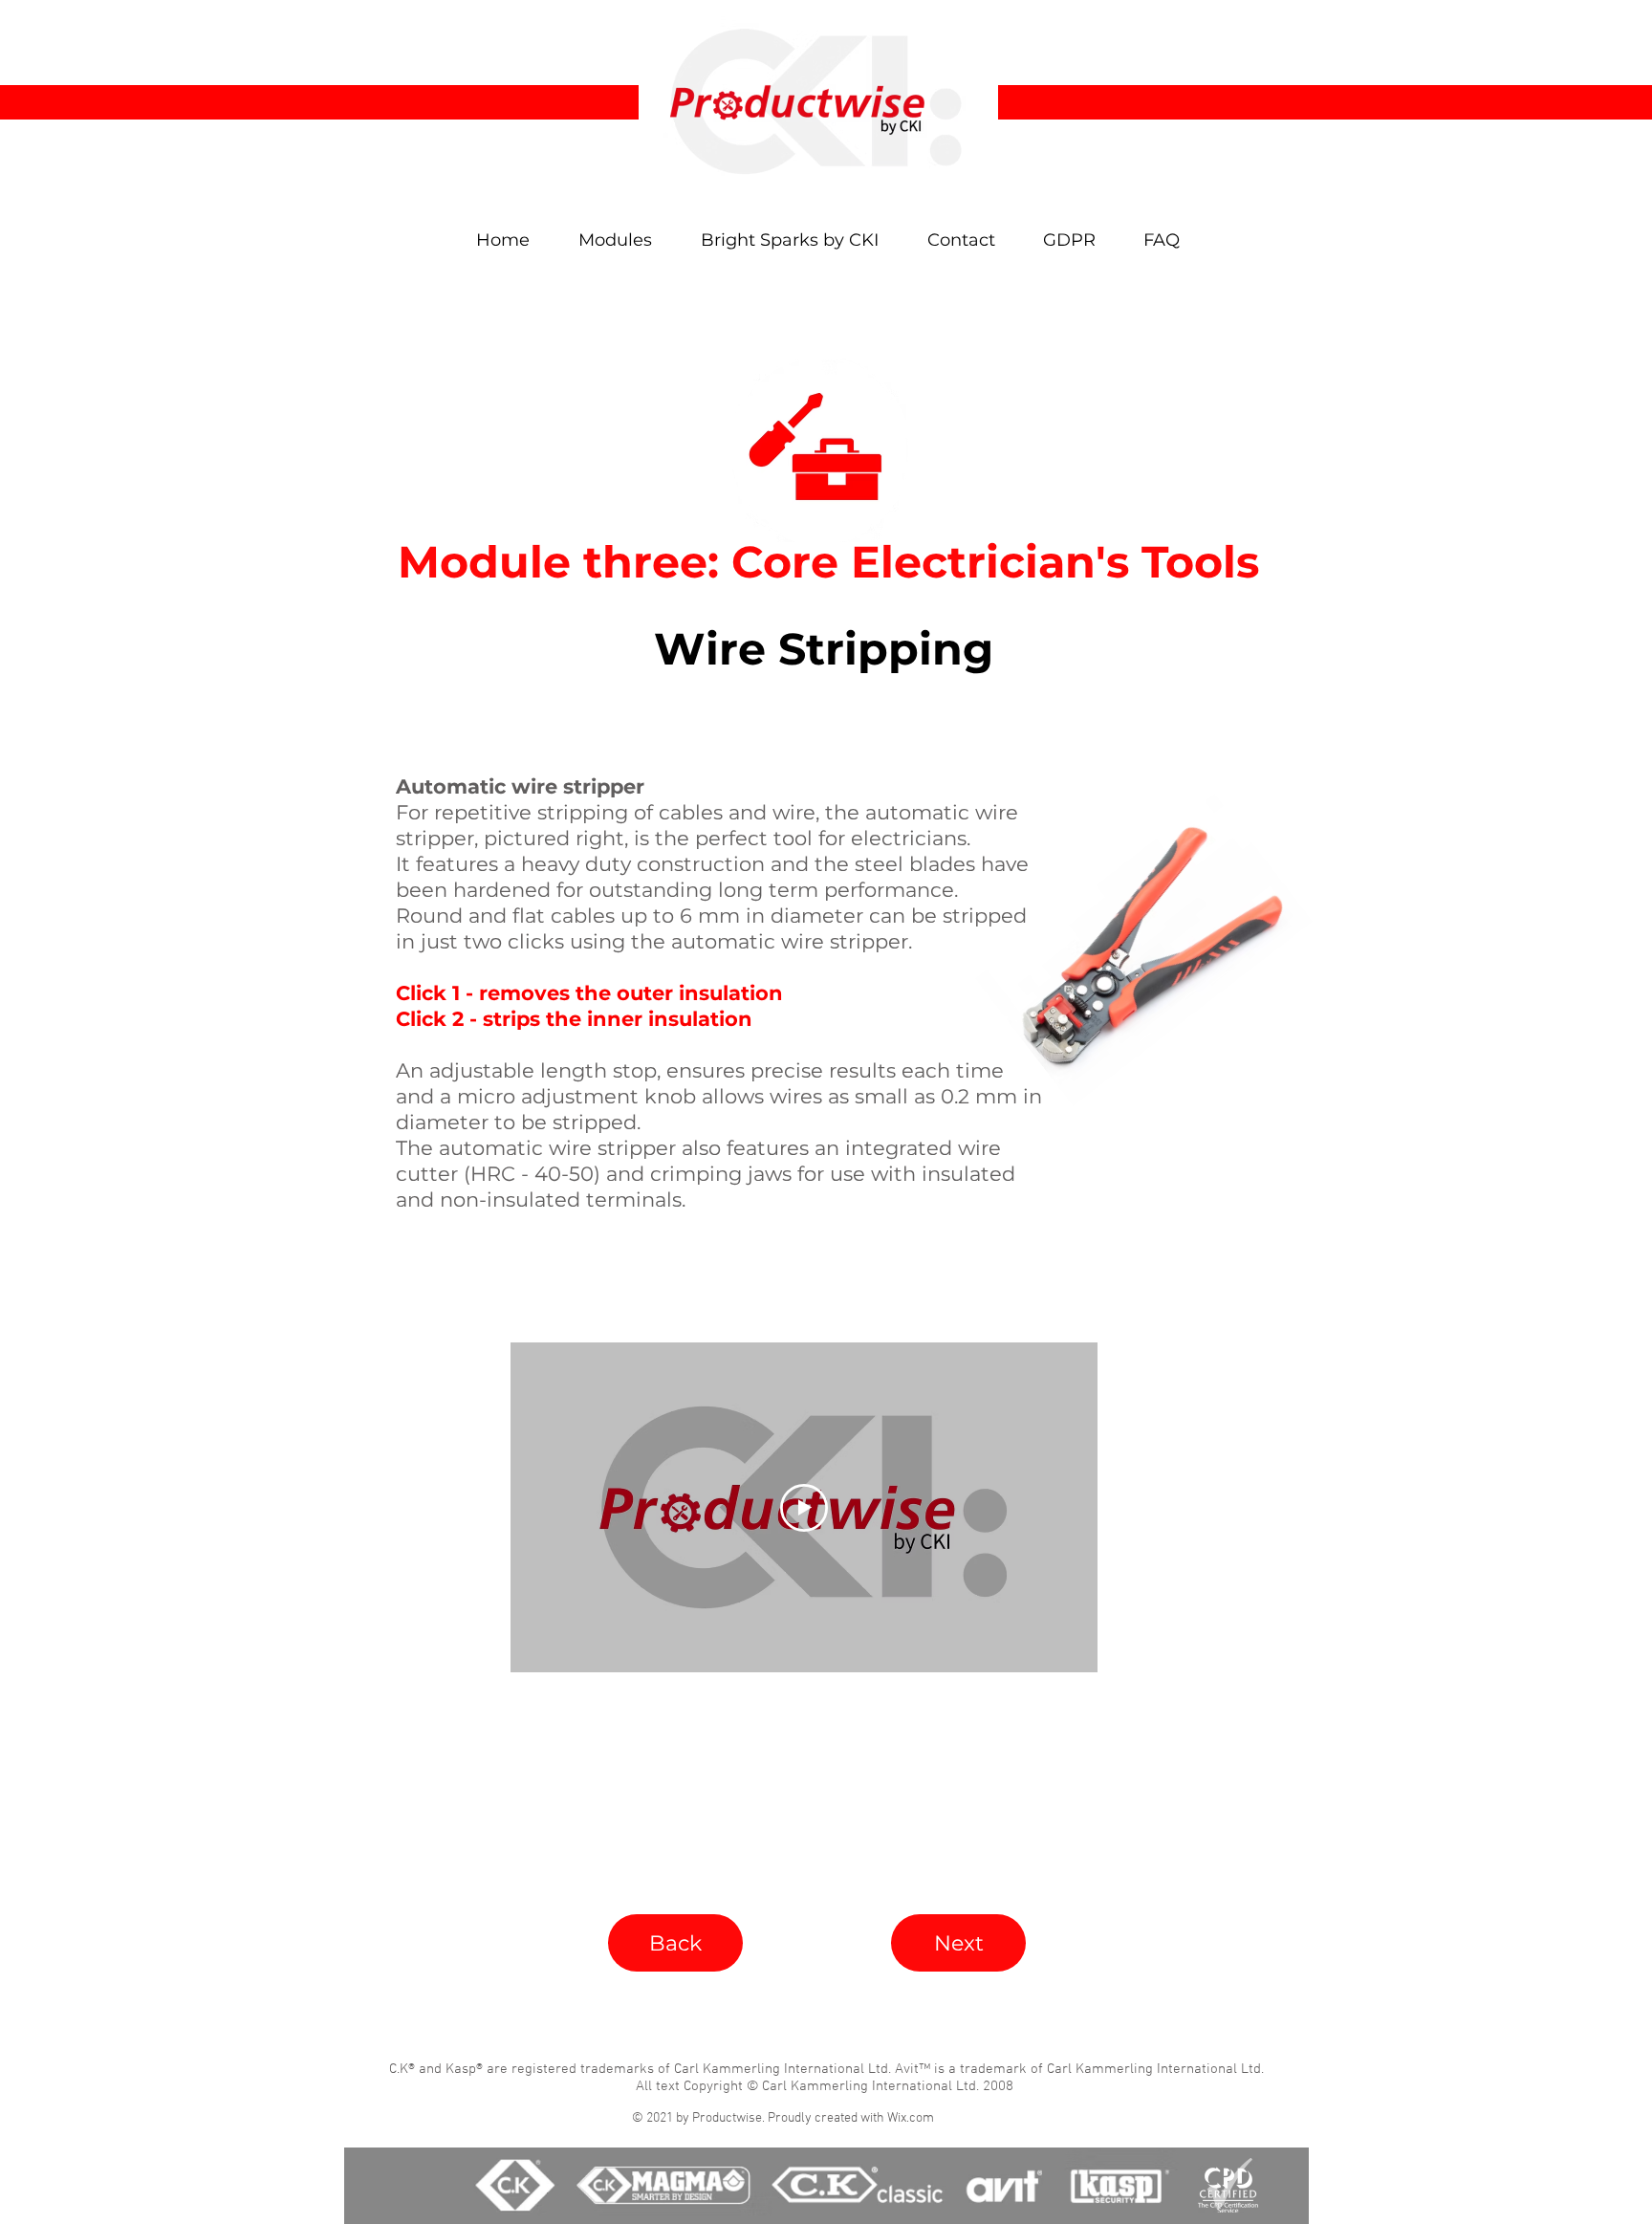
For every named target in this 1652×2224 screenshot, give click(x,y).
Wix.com (911, 2118)
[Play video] (804, 1508)
